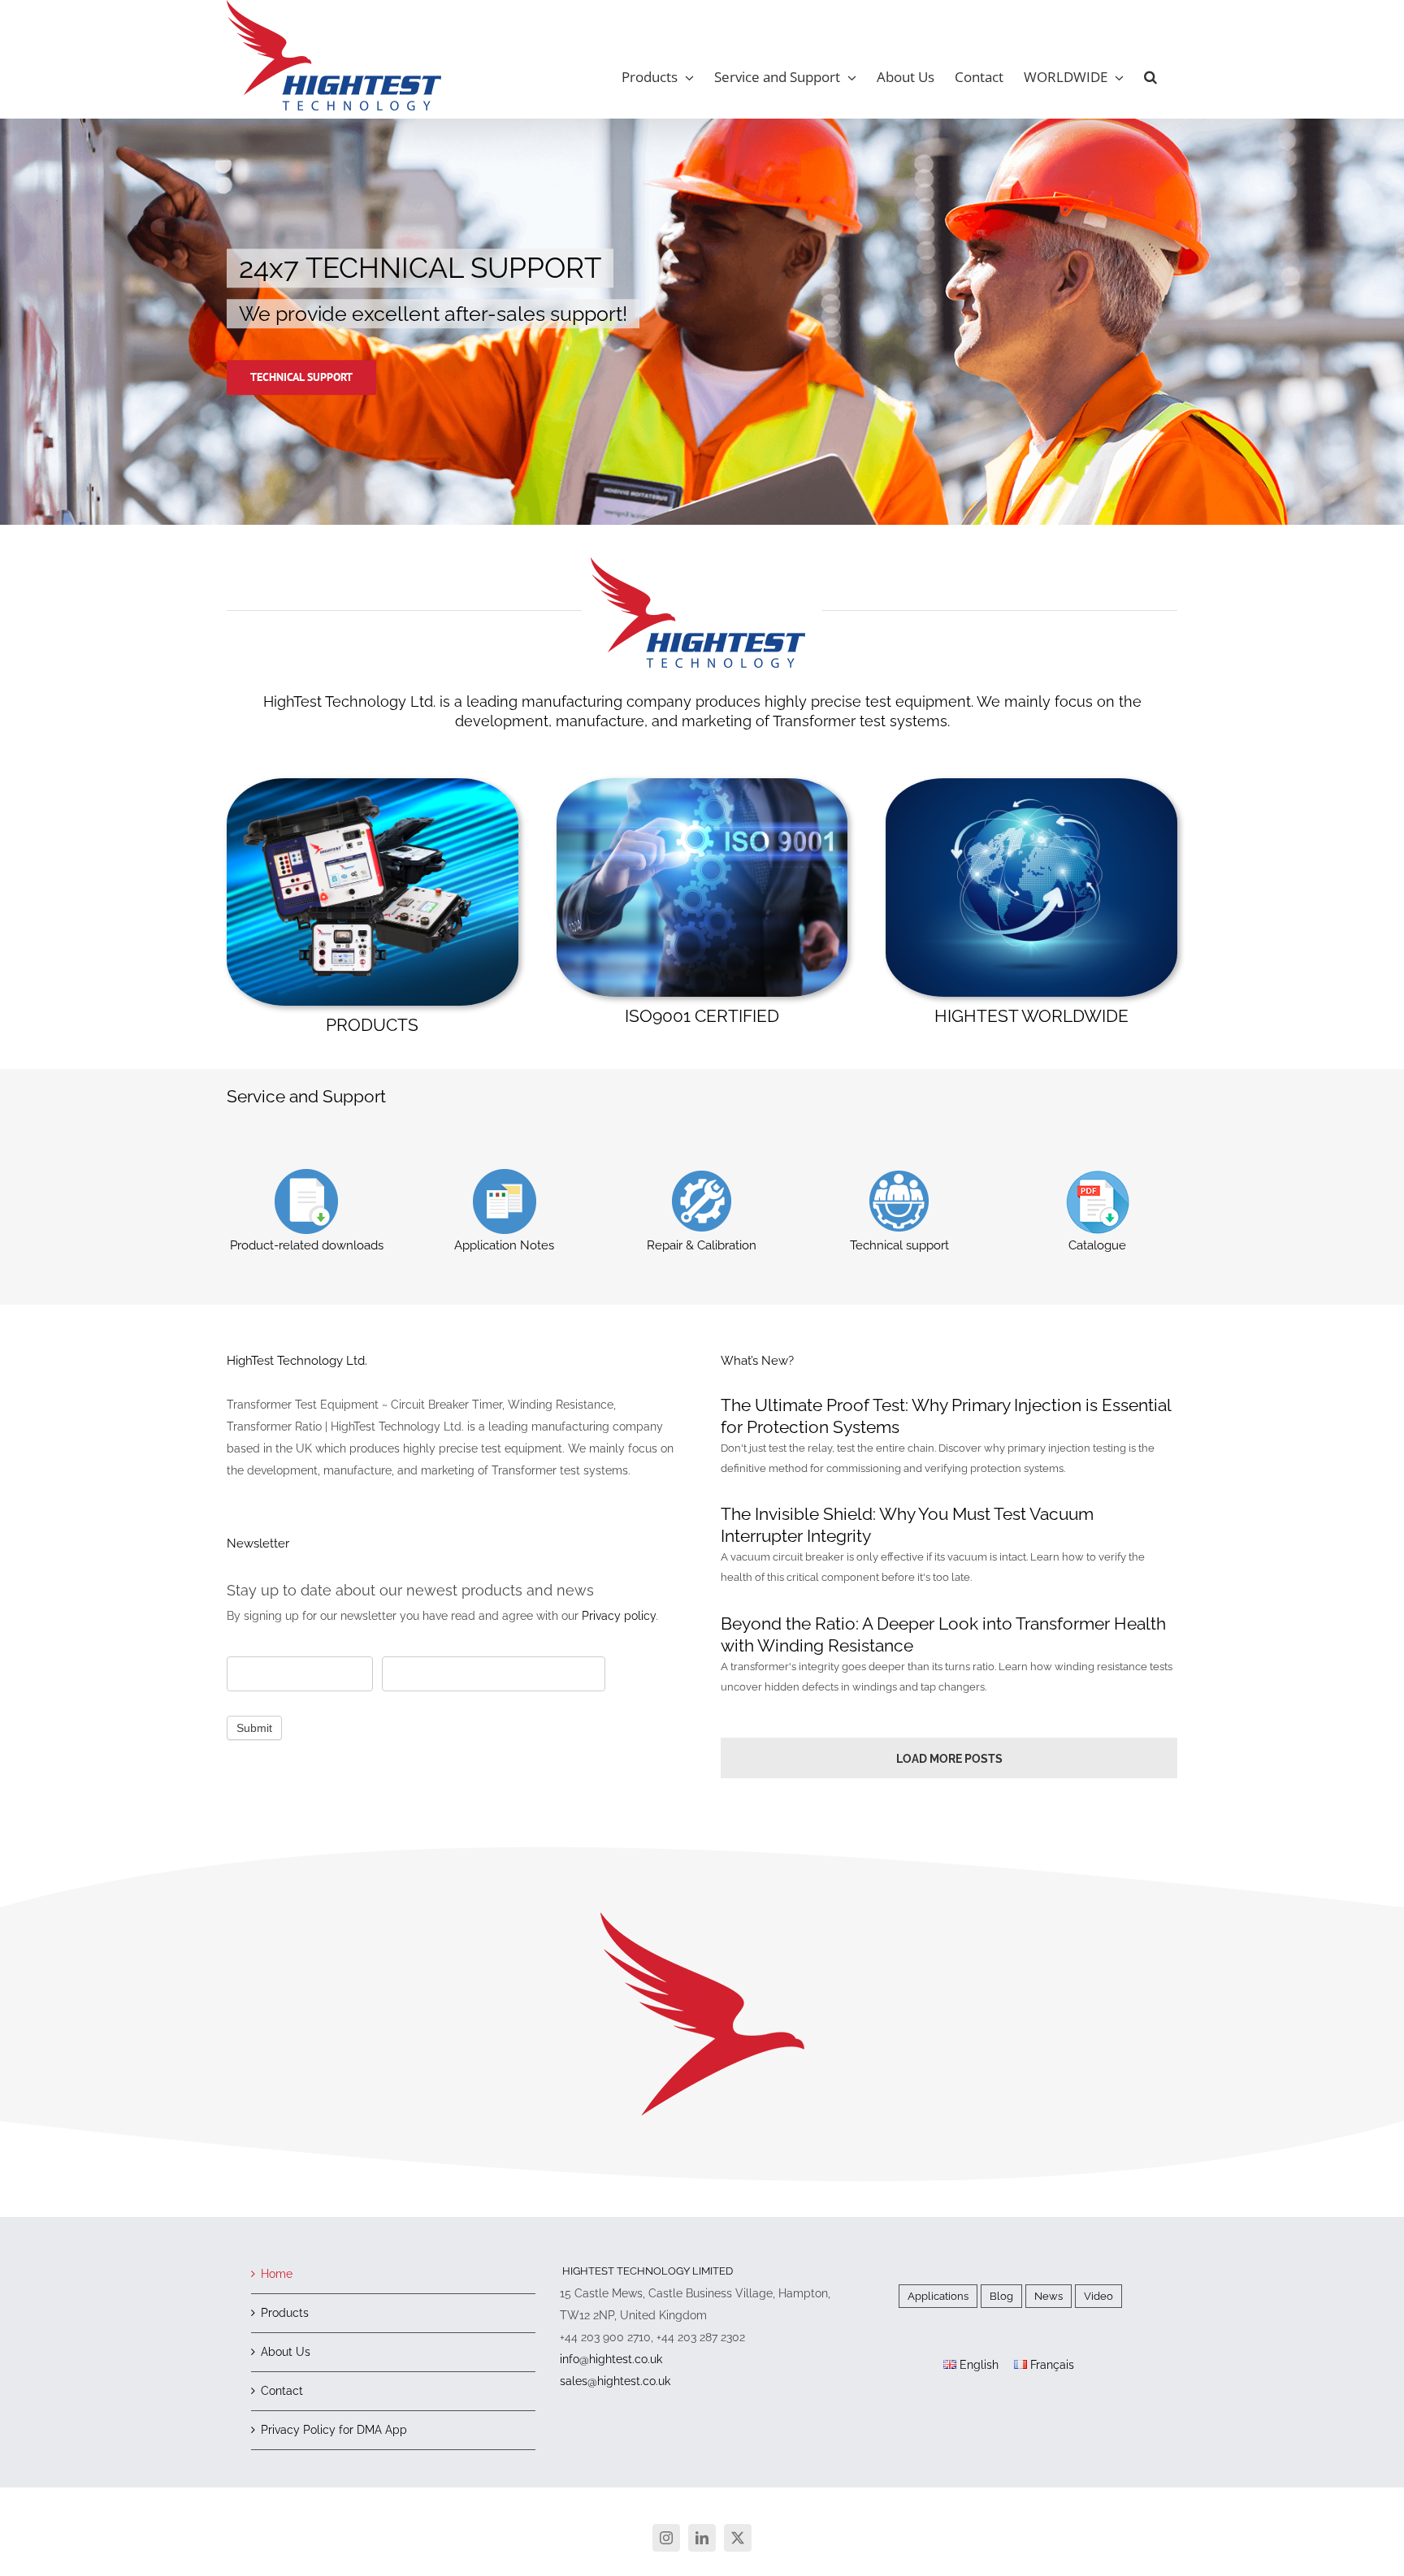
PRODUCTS (372, 1025)
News (1049, 2296)
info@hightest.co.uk (611, 2359)
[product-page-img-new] (373, 784)
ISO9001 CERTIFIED (702, 1016)
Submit (254, 1728)
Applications (938, 2296)
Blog (1001, 2296)
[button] (1150, 77)
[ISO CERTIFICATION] (702, 784)
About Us (286, 2352)
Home (277, 2274)
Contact (282, 2391)
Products (285, 2313)
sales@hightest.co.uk (615, 2381)
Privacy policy (619, 1616)
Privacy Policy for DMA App (334, 2430)
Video (1098, 2296)
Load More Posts (949, 1759)
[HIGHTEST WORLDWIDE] (1031, 784)
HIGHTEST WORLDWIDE (1031, 1016)
